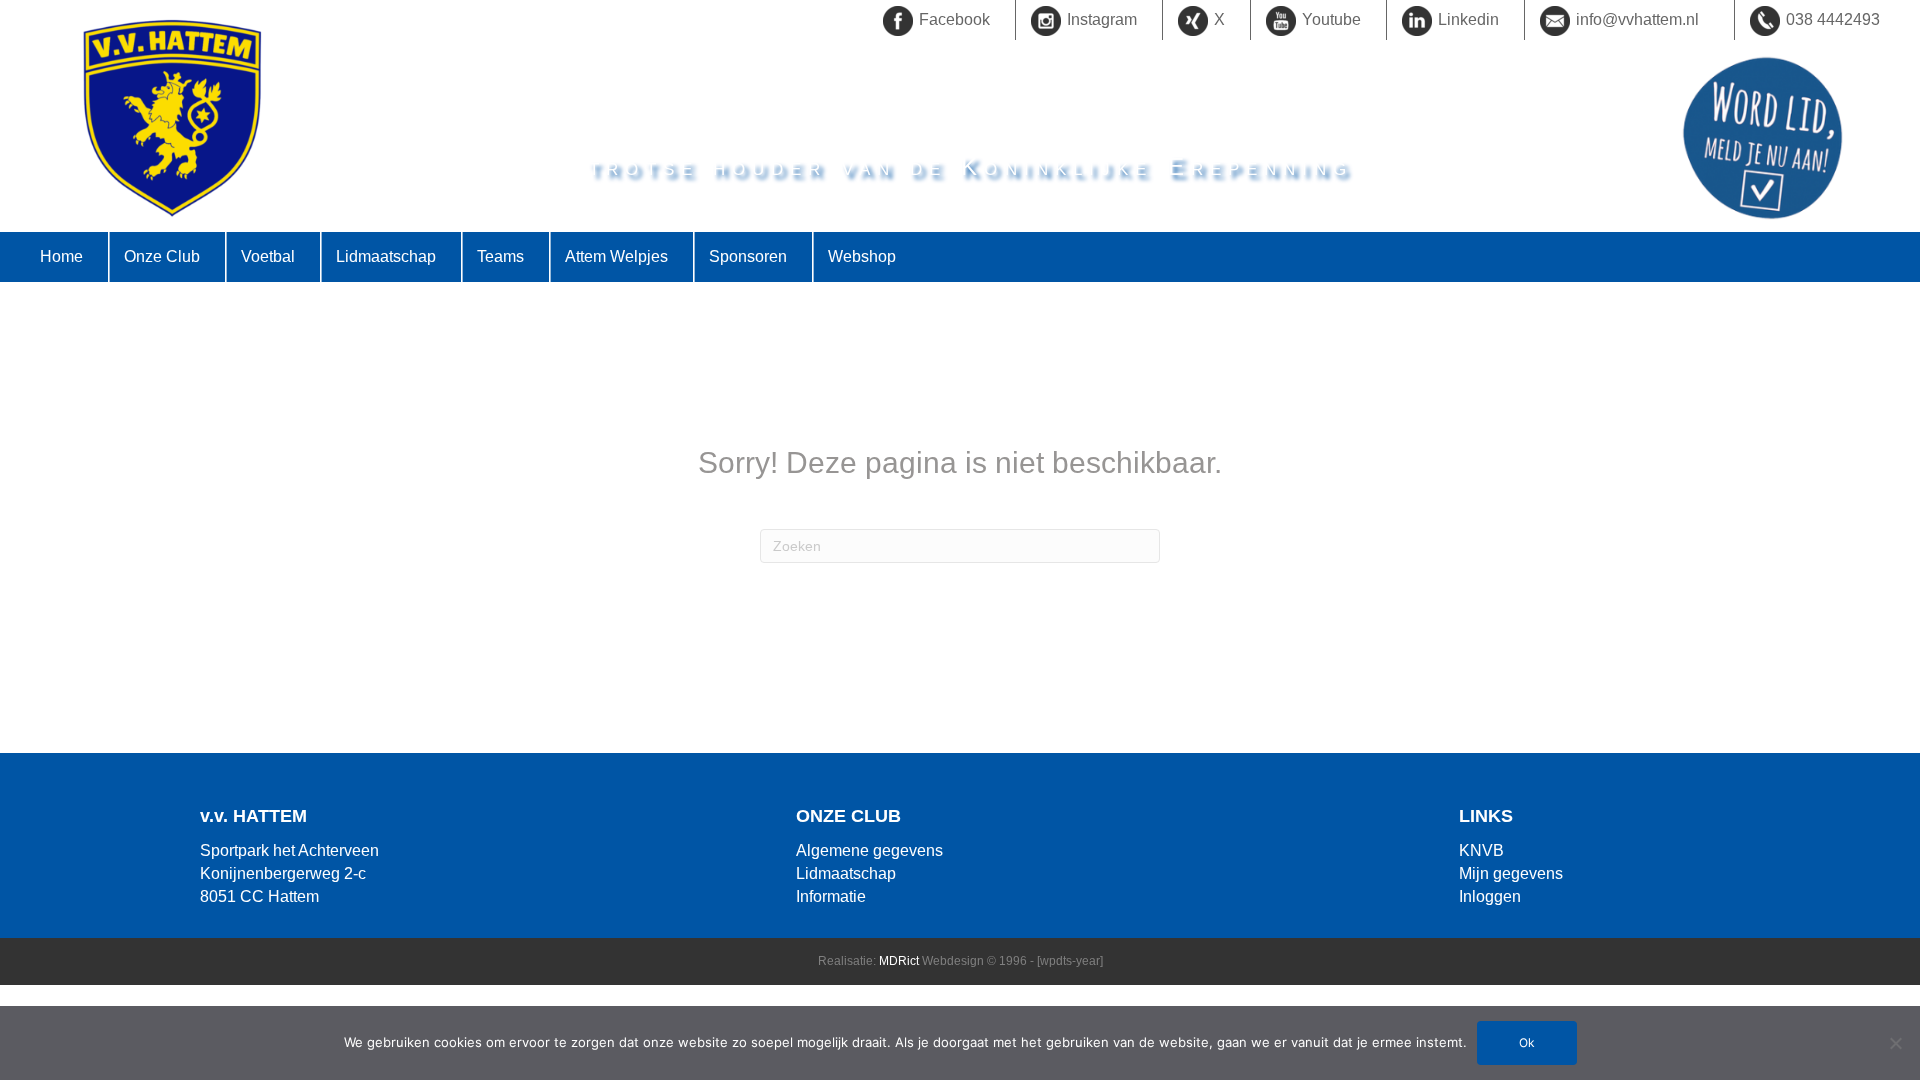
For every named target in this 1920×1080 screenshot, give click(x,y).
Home (61, 256)
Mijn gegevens (1511, 873)
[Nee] (1895, 1043)
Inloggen (1490, 896)
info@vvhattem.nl (1637, 19)
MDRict (899, 961)
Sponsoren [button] (748, 256)
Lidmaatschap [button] (386, 256)
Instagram (1102, 19)
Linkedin (1468, 19)
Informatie (831, 896)
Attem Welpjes (616, 256)
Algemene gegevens (869, 850)
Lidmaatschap (846, 873)
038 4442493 (1833, 19)
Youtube (1331, 19)
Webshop (862, 256)
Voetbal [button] (268, 256)
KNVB (1481, 850)
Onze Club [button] (162, 256)
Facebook (954, 19)
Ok (1527, 1042)
